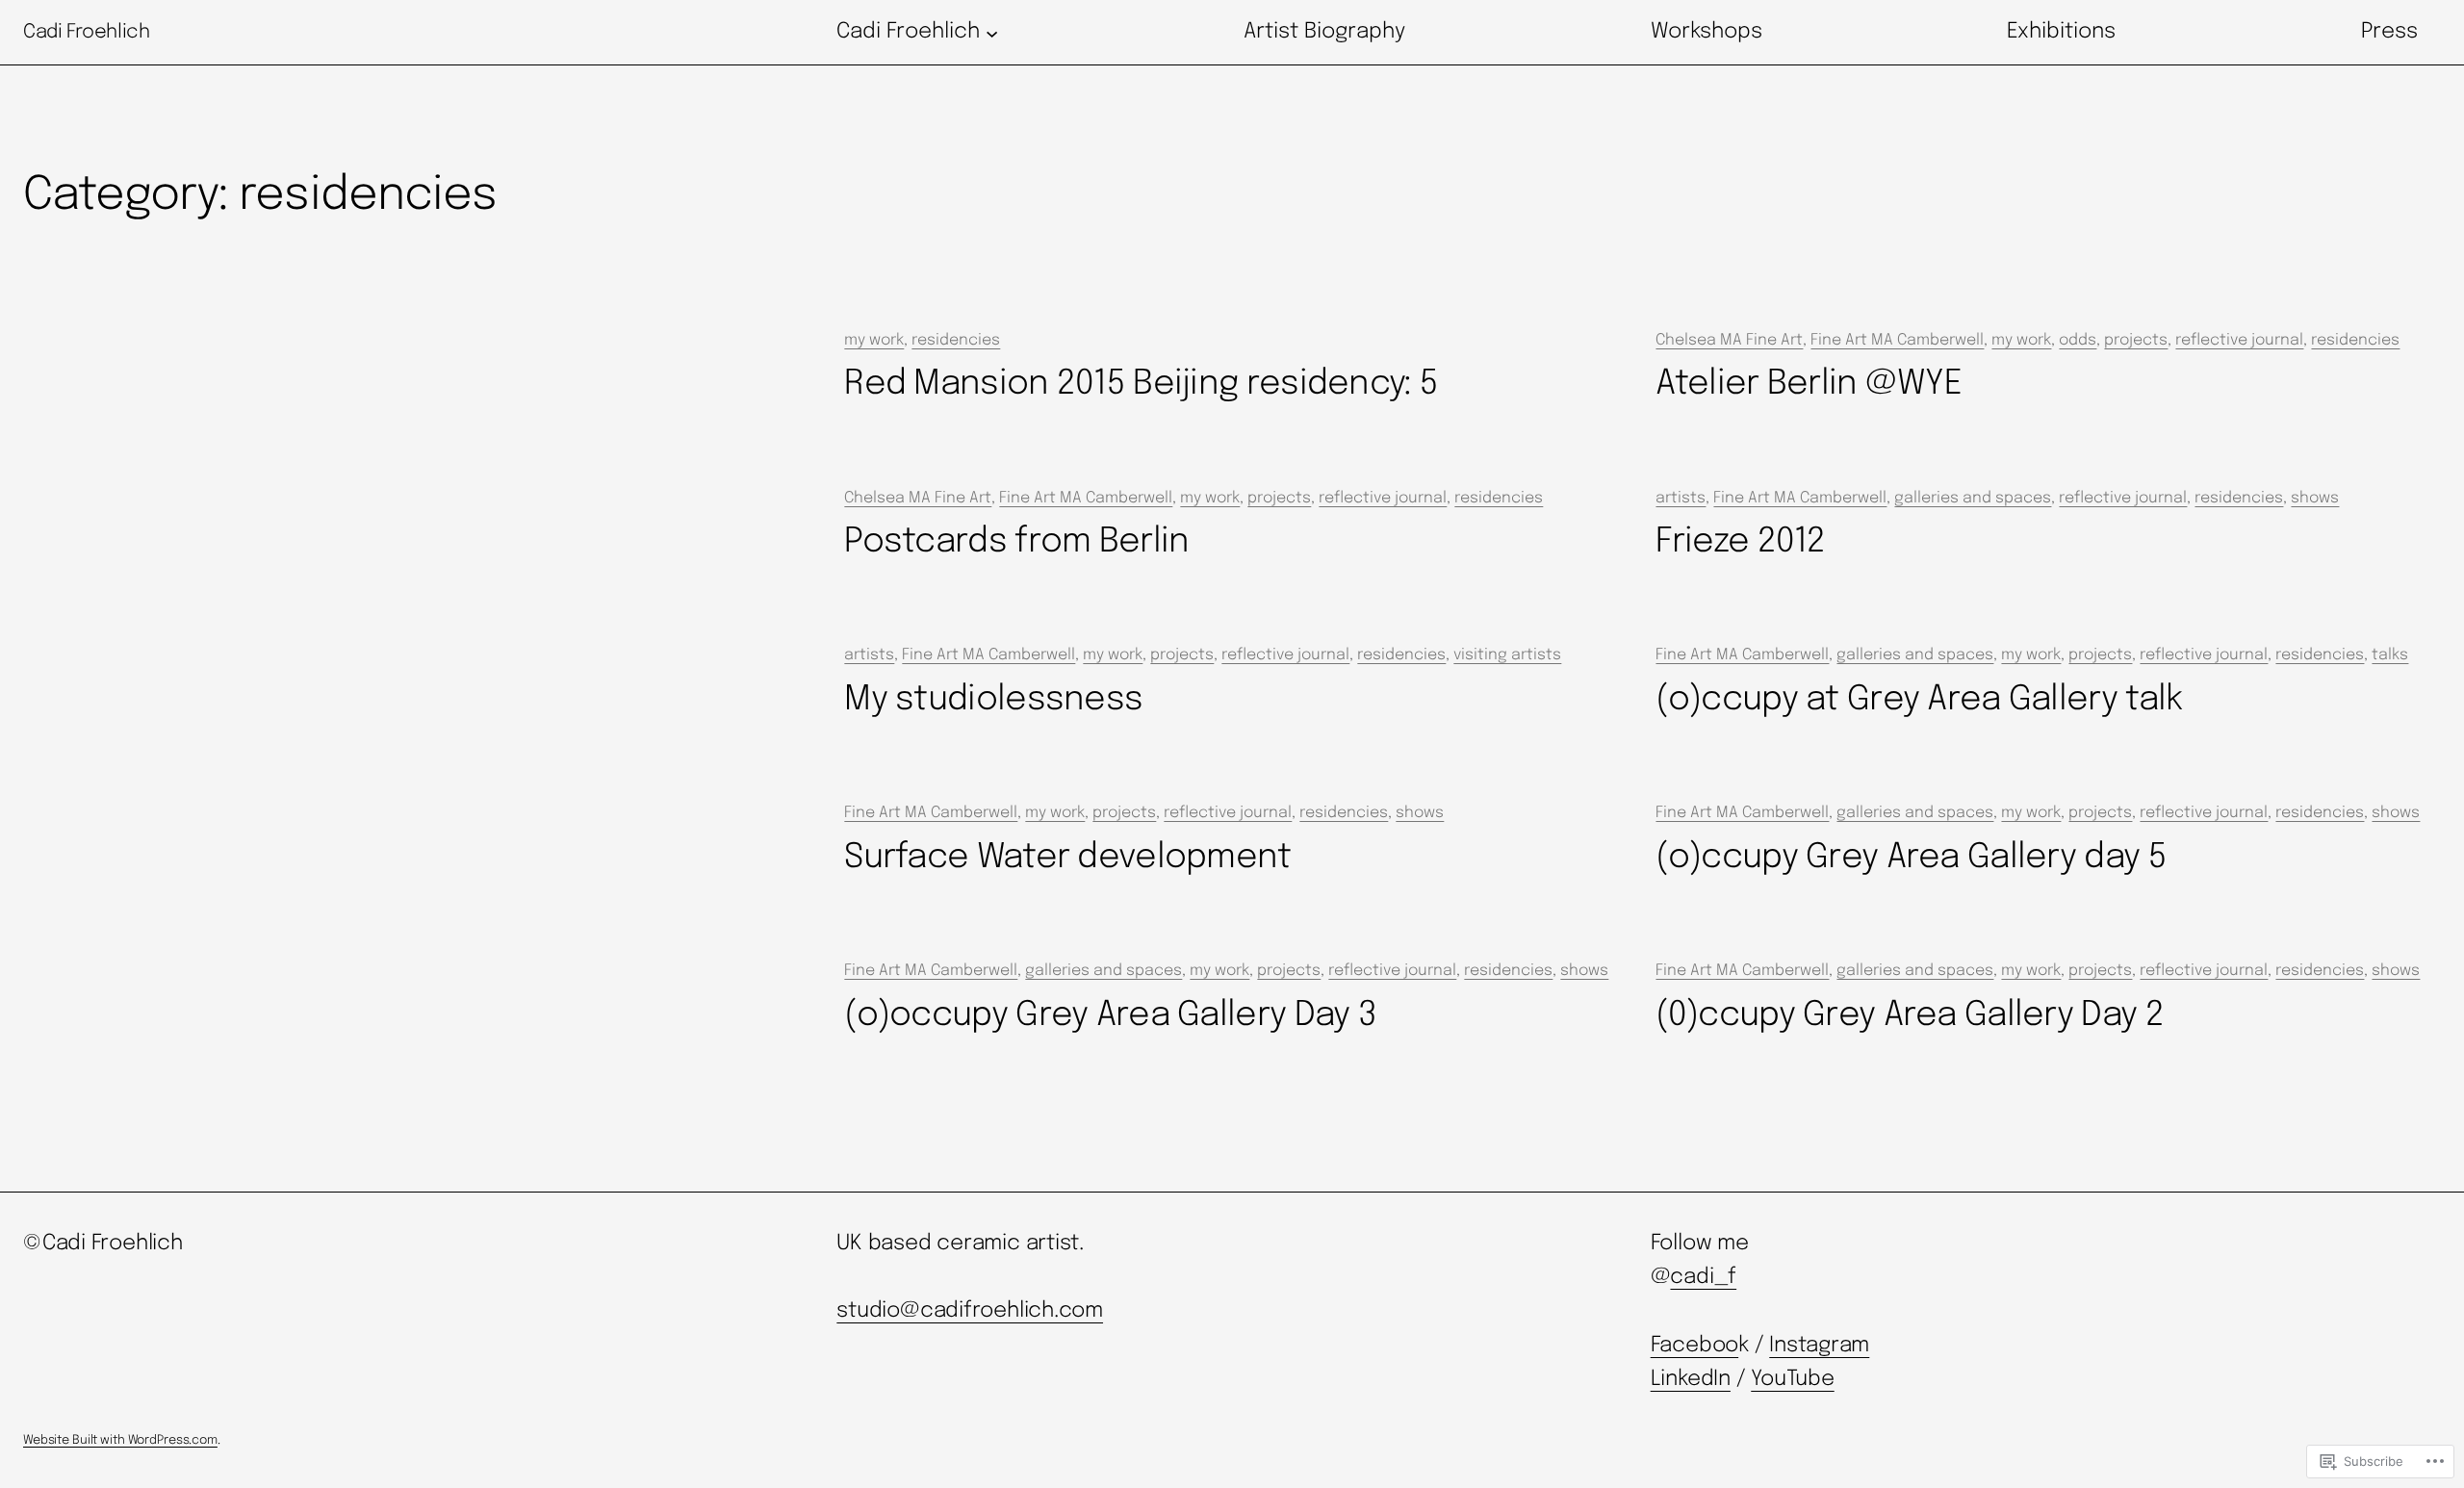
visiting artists (1507, 655)
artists (1681, 498)
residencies (956, 340)
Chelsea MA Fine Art (1729, 340)
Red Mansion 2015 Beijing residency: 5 (1141, 384)
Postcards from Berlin (1016, 542)
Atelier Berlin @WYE (1809, 384)
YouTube (1792, 1379)
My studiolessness (993, 700)
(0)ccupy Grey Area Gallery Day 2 (1909, 1015)
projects (2136, 340)
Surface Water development (1067, 858)
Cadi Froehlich (86, 32)
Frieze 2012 (1740, 542)
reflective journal (2239, 340)
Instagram (1819, 1346)
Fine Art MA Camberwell (1897, 340)
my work (874, 340)
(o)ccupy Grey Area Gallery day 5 (1911, 858)
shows (2315, 498)
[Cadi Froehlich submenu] (992, 32)
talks (2390, 655)
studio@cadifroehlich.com (970, 1311)
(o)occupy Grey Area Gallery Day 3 (1110, 1015)
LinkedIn (1691, 1379)
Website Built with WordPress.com (120, 1440)
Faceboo (1694, 1346)
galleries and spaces (1973, 498)
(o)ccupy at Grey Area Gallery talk (1919, 700)
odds (2078, 340)
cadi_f (1703, 1277)
